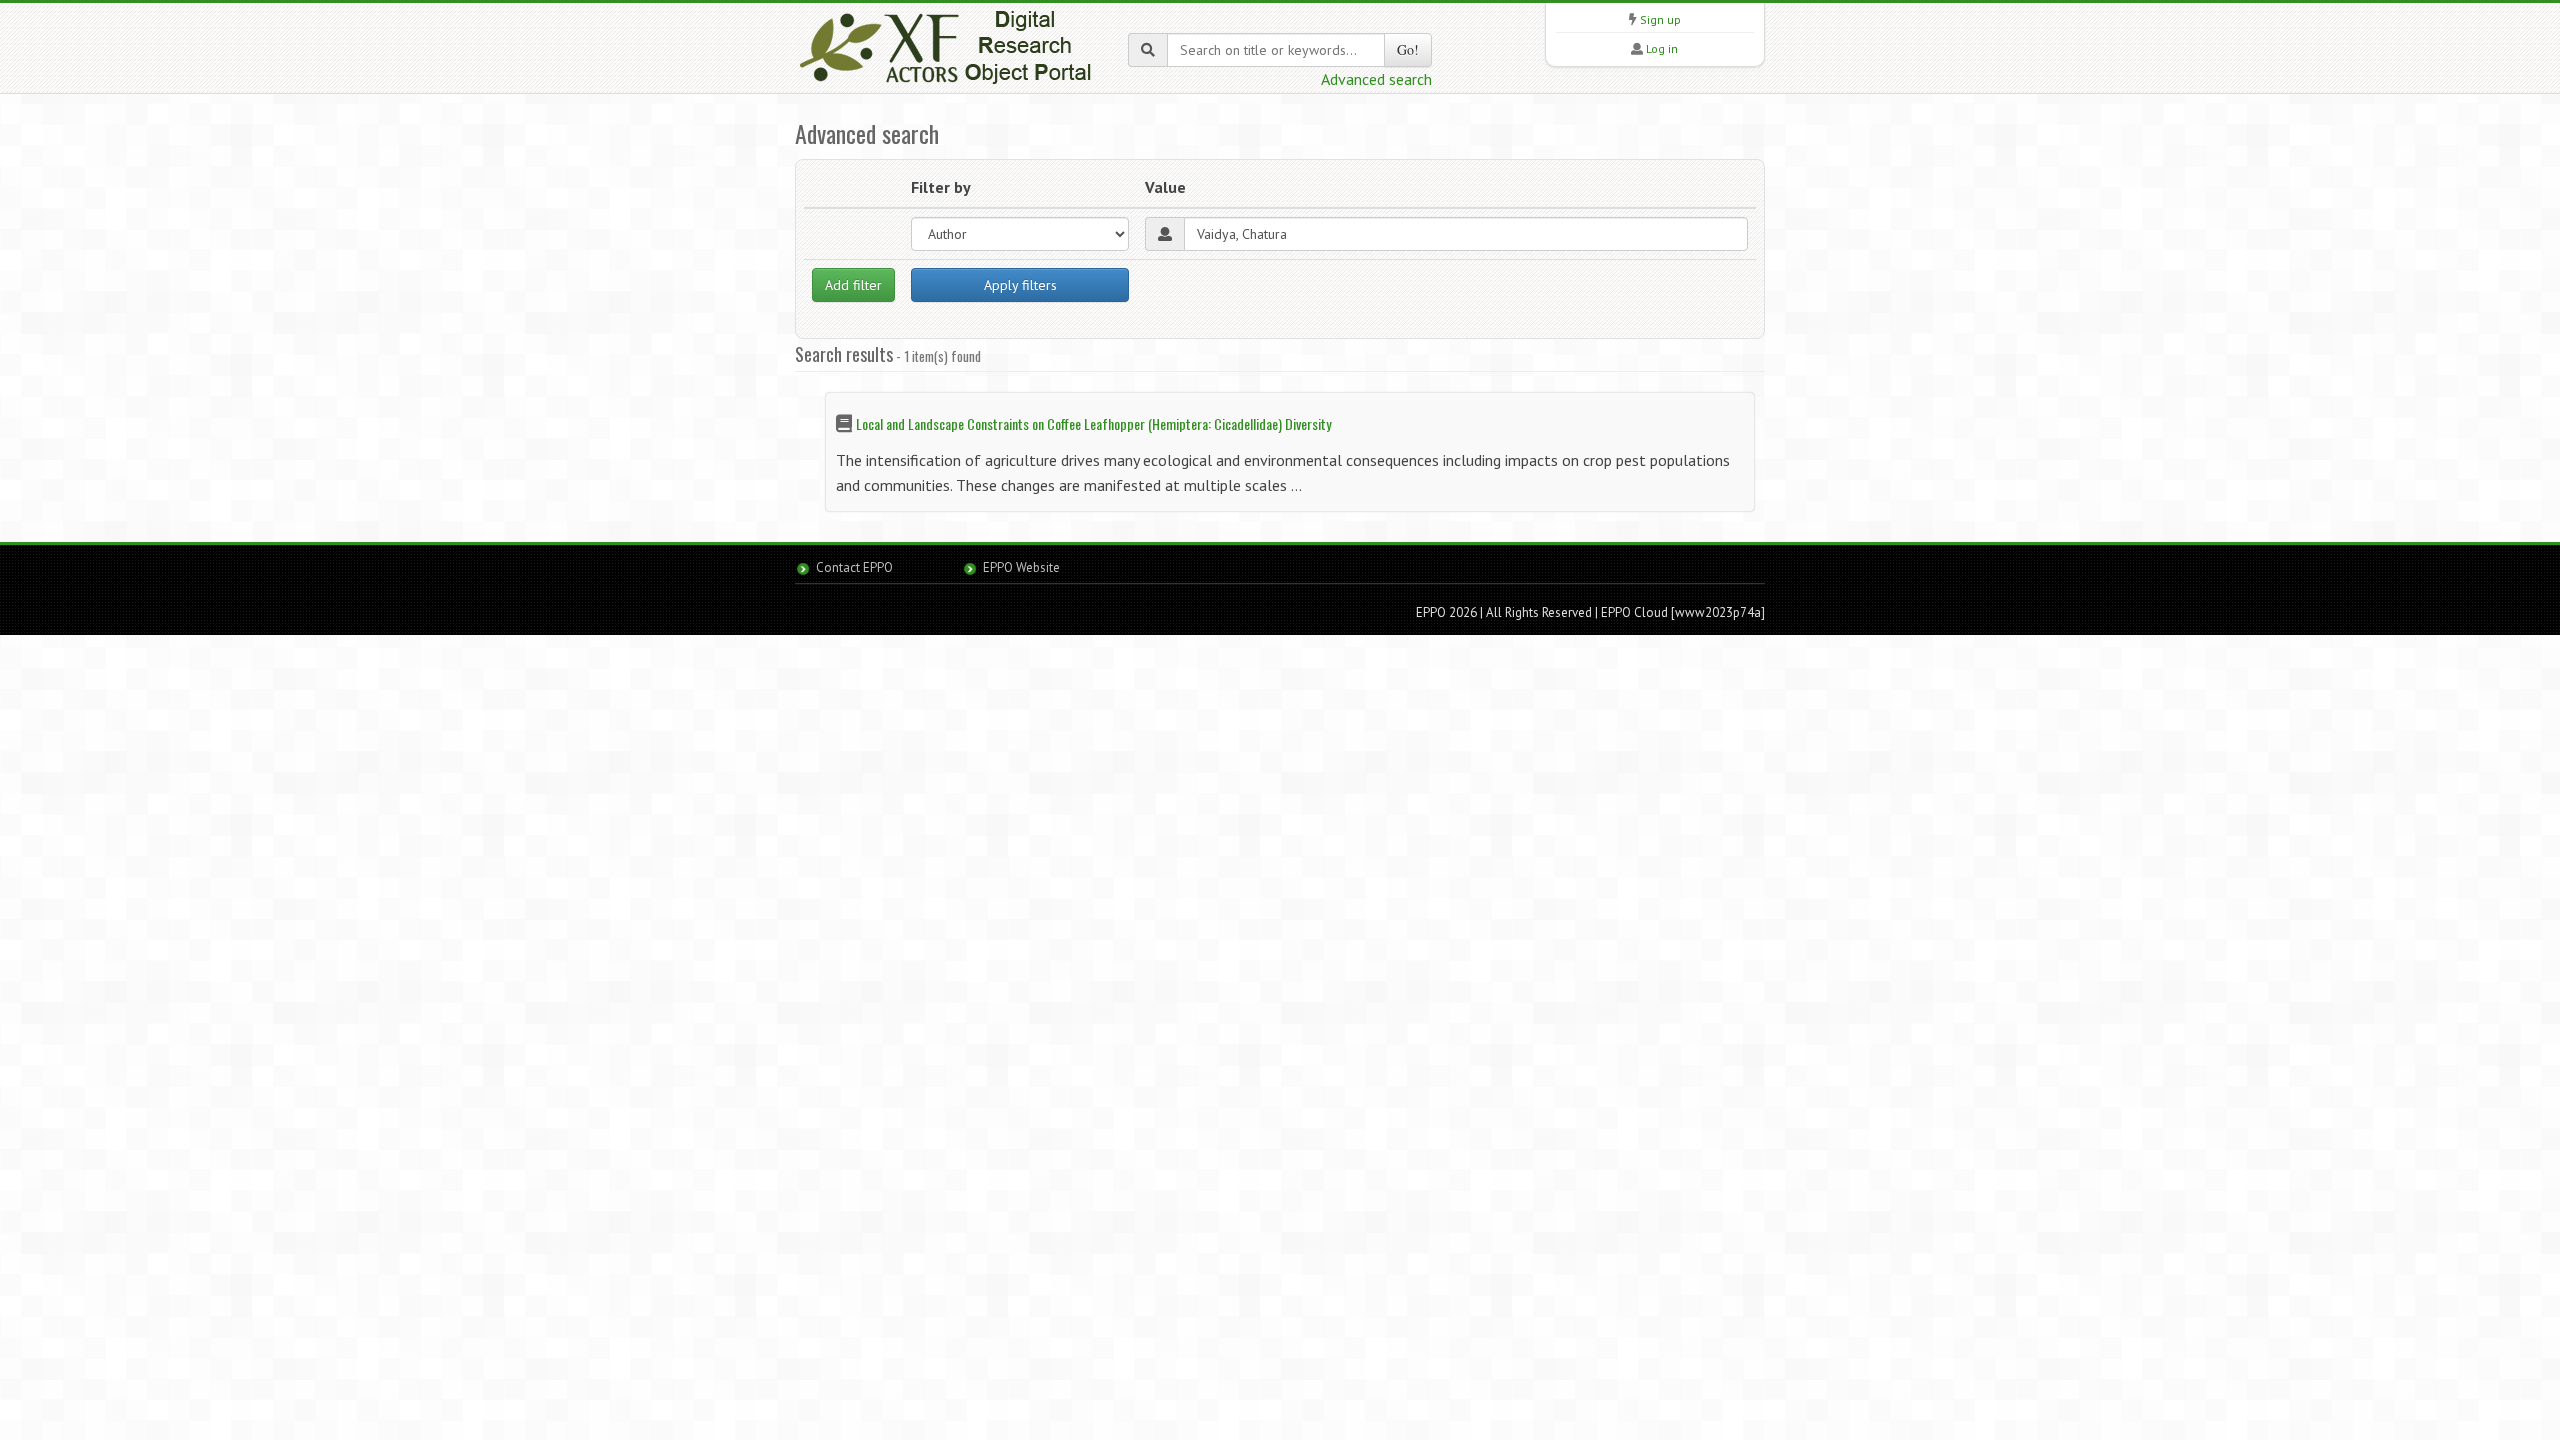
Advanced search (1376, 79)
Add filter (853, 285)
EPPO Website (1021, 567)
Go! (1408, 49)
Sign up (1660, 19)
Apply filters (1020, 285)
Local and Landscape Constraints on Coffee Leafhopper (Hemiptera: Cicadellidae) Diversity (1093, 423)
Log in (1662, 48)
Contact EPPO (854, 567)
